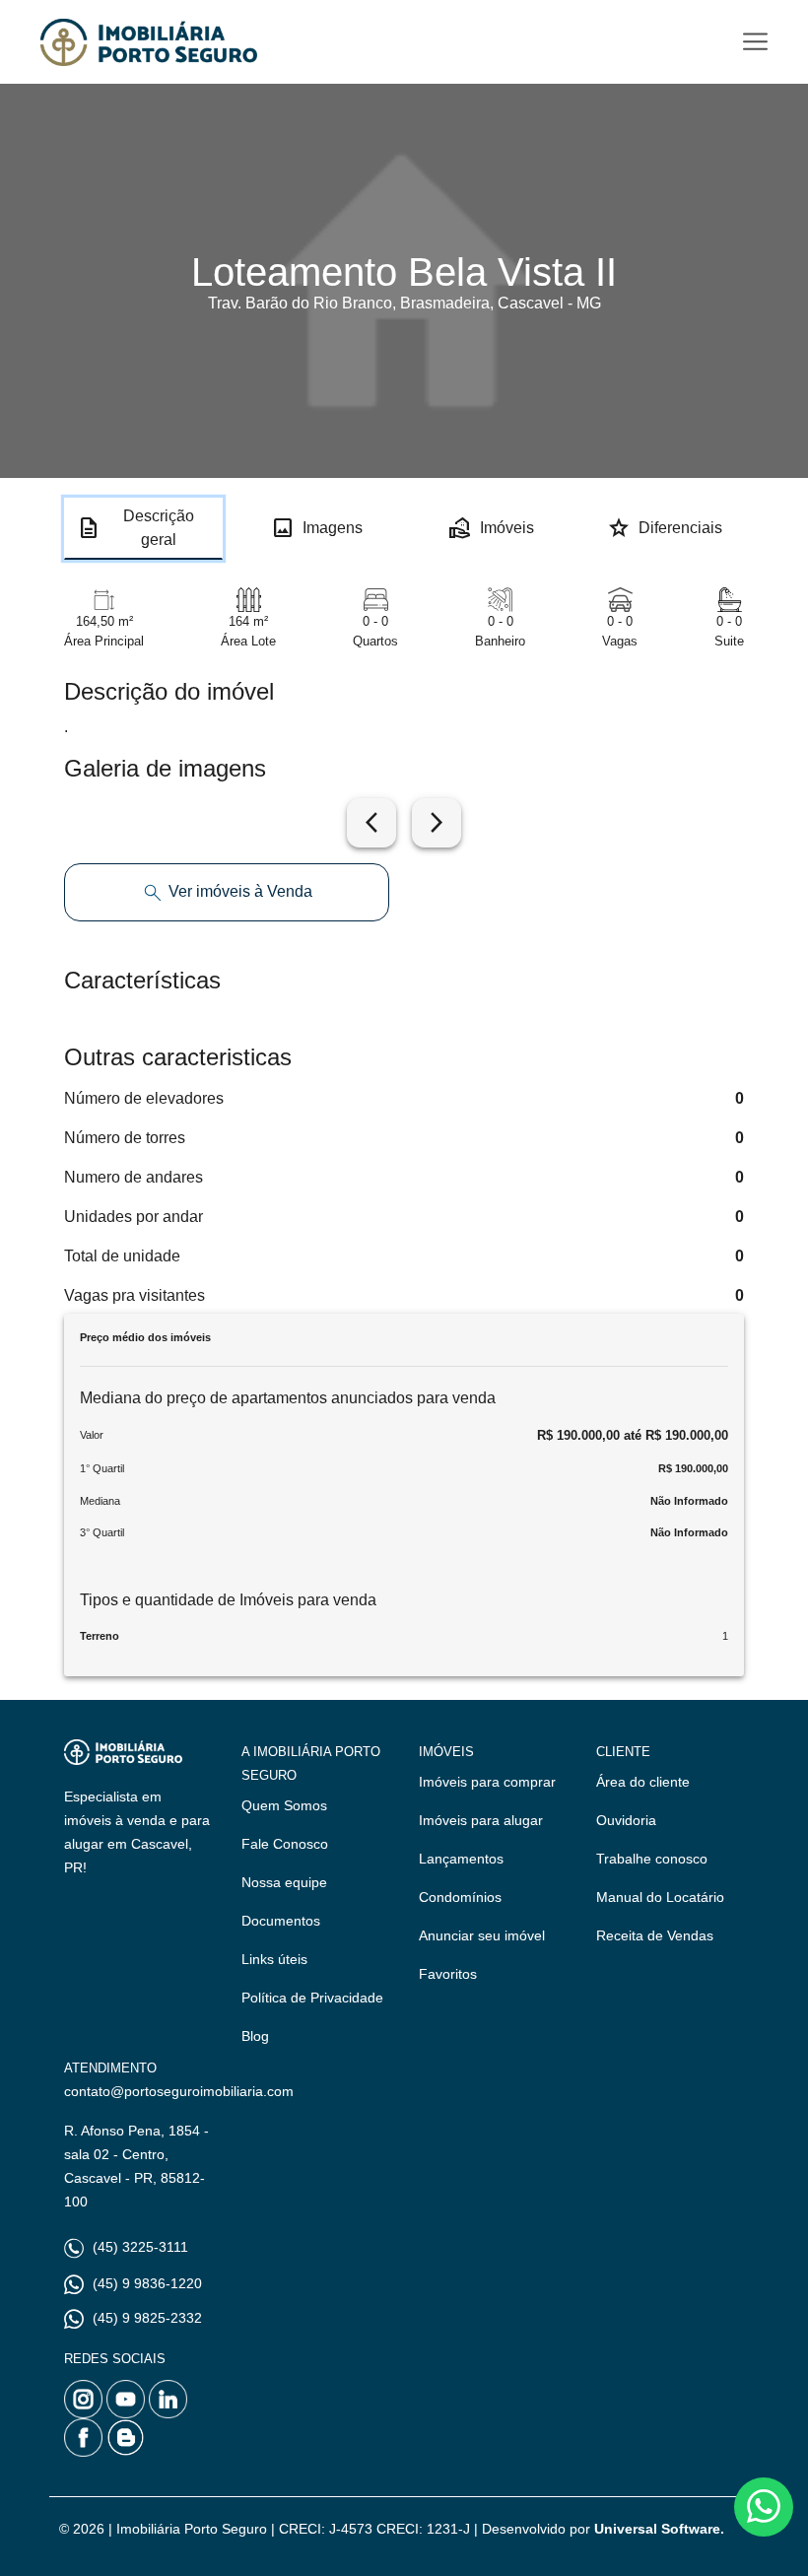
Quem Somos (284, 1805)
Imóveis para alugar (481, 1820)
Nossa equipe (284, 1882)
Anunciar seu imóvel (482, 1935)
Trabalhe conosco (652, 1859)
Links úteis (274, 1959)
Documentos (281, 1921)
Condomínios (460, 1897)
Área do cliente (643, 1782)
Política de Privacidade (312, 1998)
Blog (255, 2036)
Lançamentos (461, 1859)
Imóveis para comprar (487, 1782)
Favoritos (448, 1974)
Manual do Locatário (660, 1897)
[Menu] (755, 42)
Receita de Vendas (655, 1935)
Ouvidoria (626, 1820)
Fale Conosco (285, 1844)
